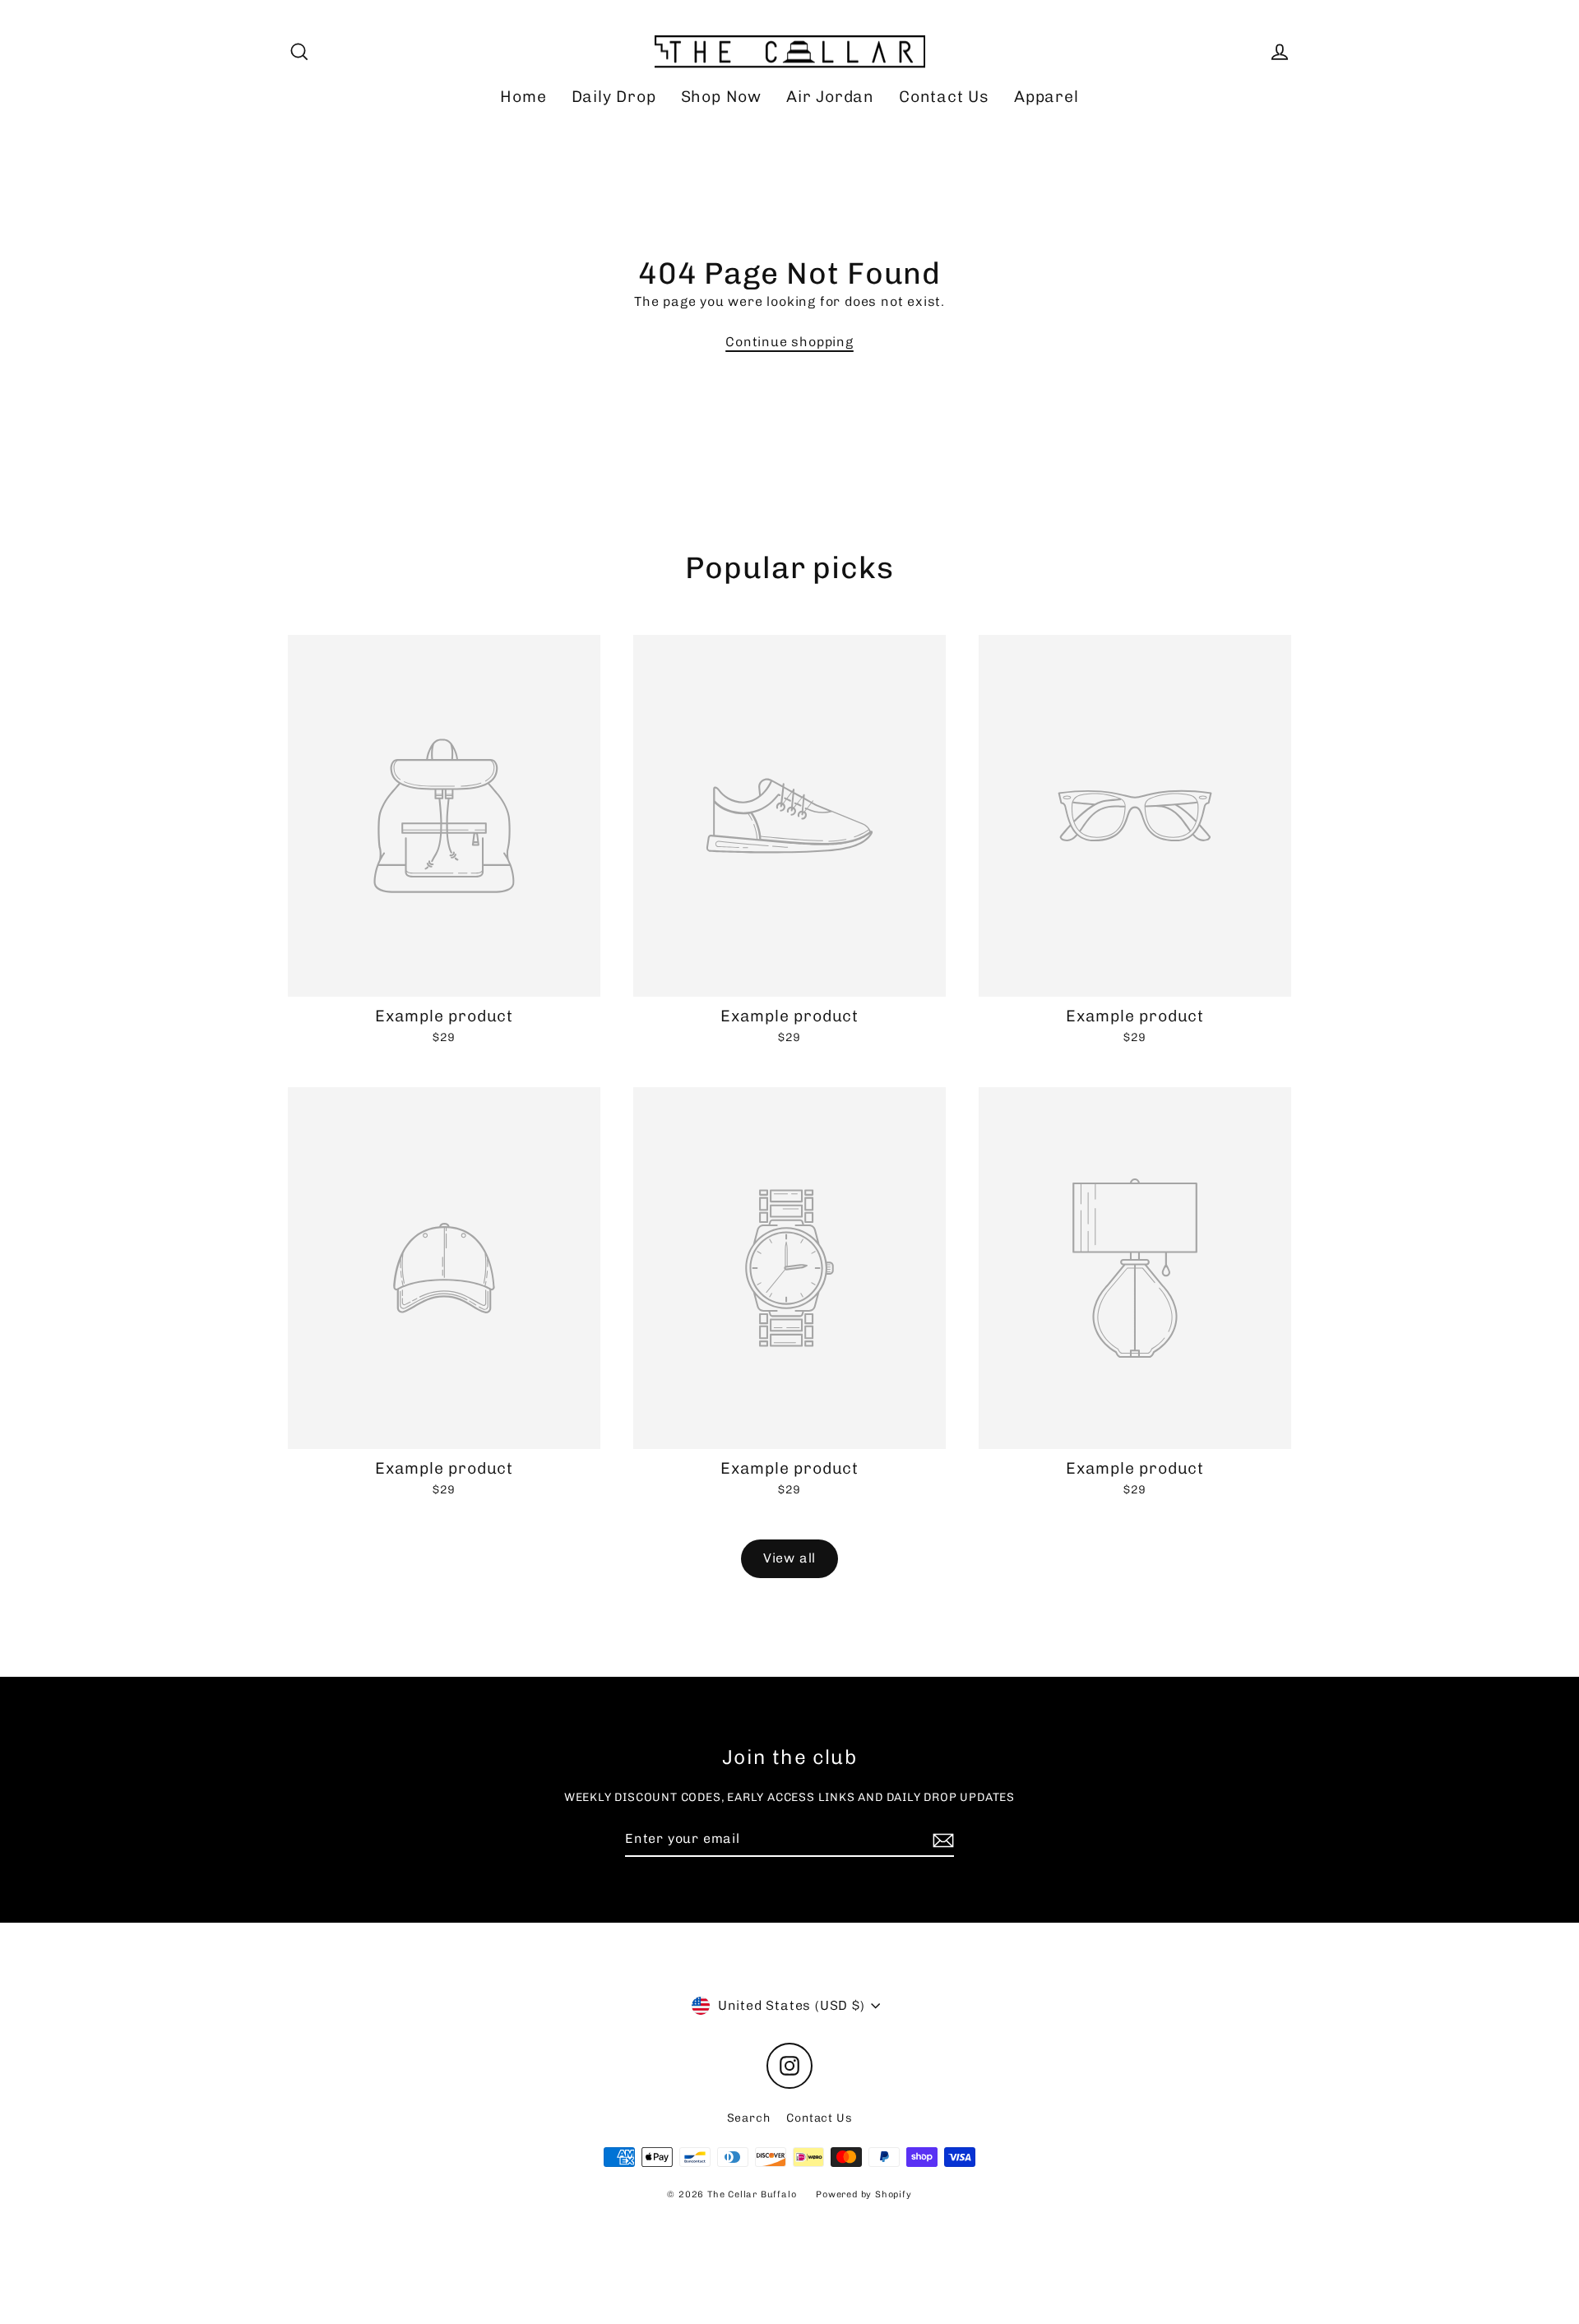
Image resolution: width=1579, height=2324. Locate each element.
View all (789, 1558)
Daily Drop (614, 97)
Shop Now (721, 97)
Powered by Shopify (864, 2194)
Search (749, 2118)
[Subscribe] (941, 1840)
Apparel (1046, 97)
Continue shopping (789, 342)
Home (523, 97)
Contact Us (944, 97)
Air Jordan (830, 97)
